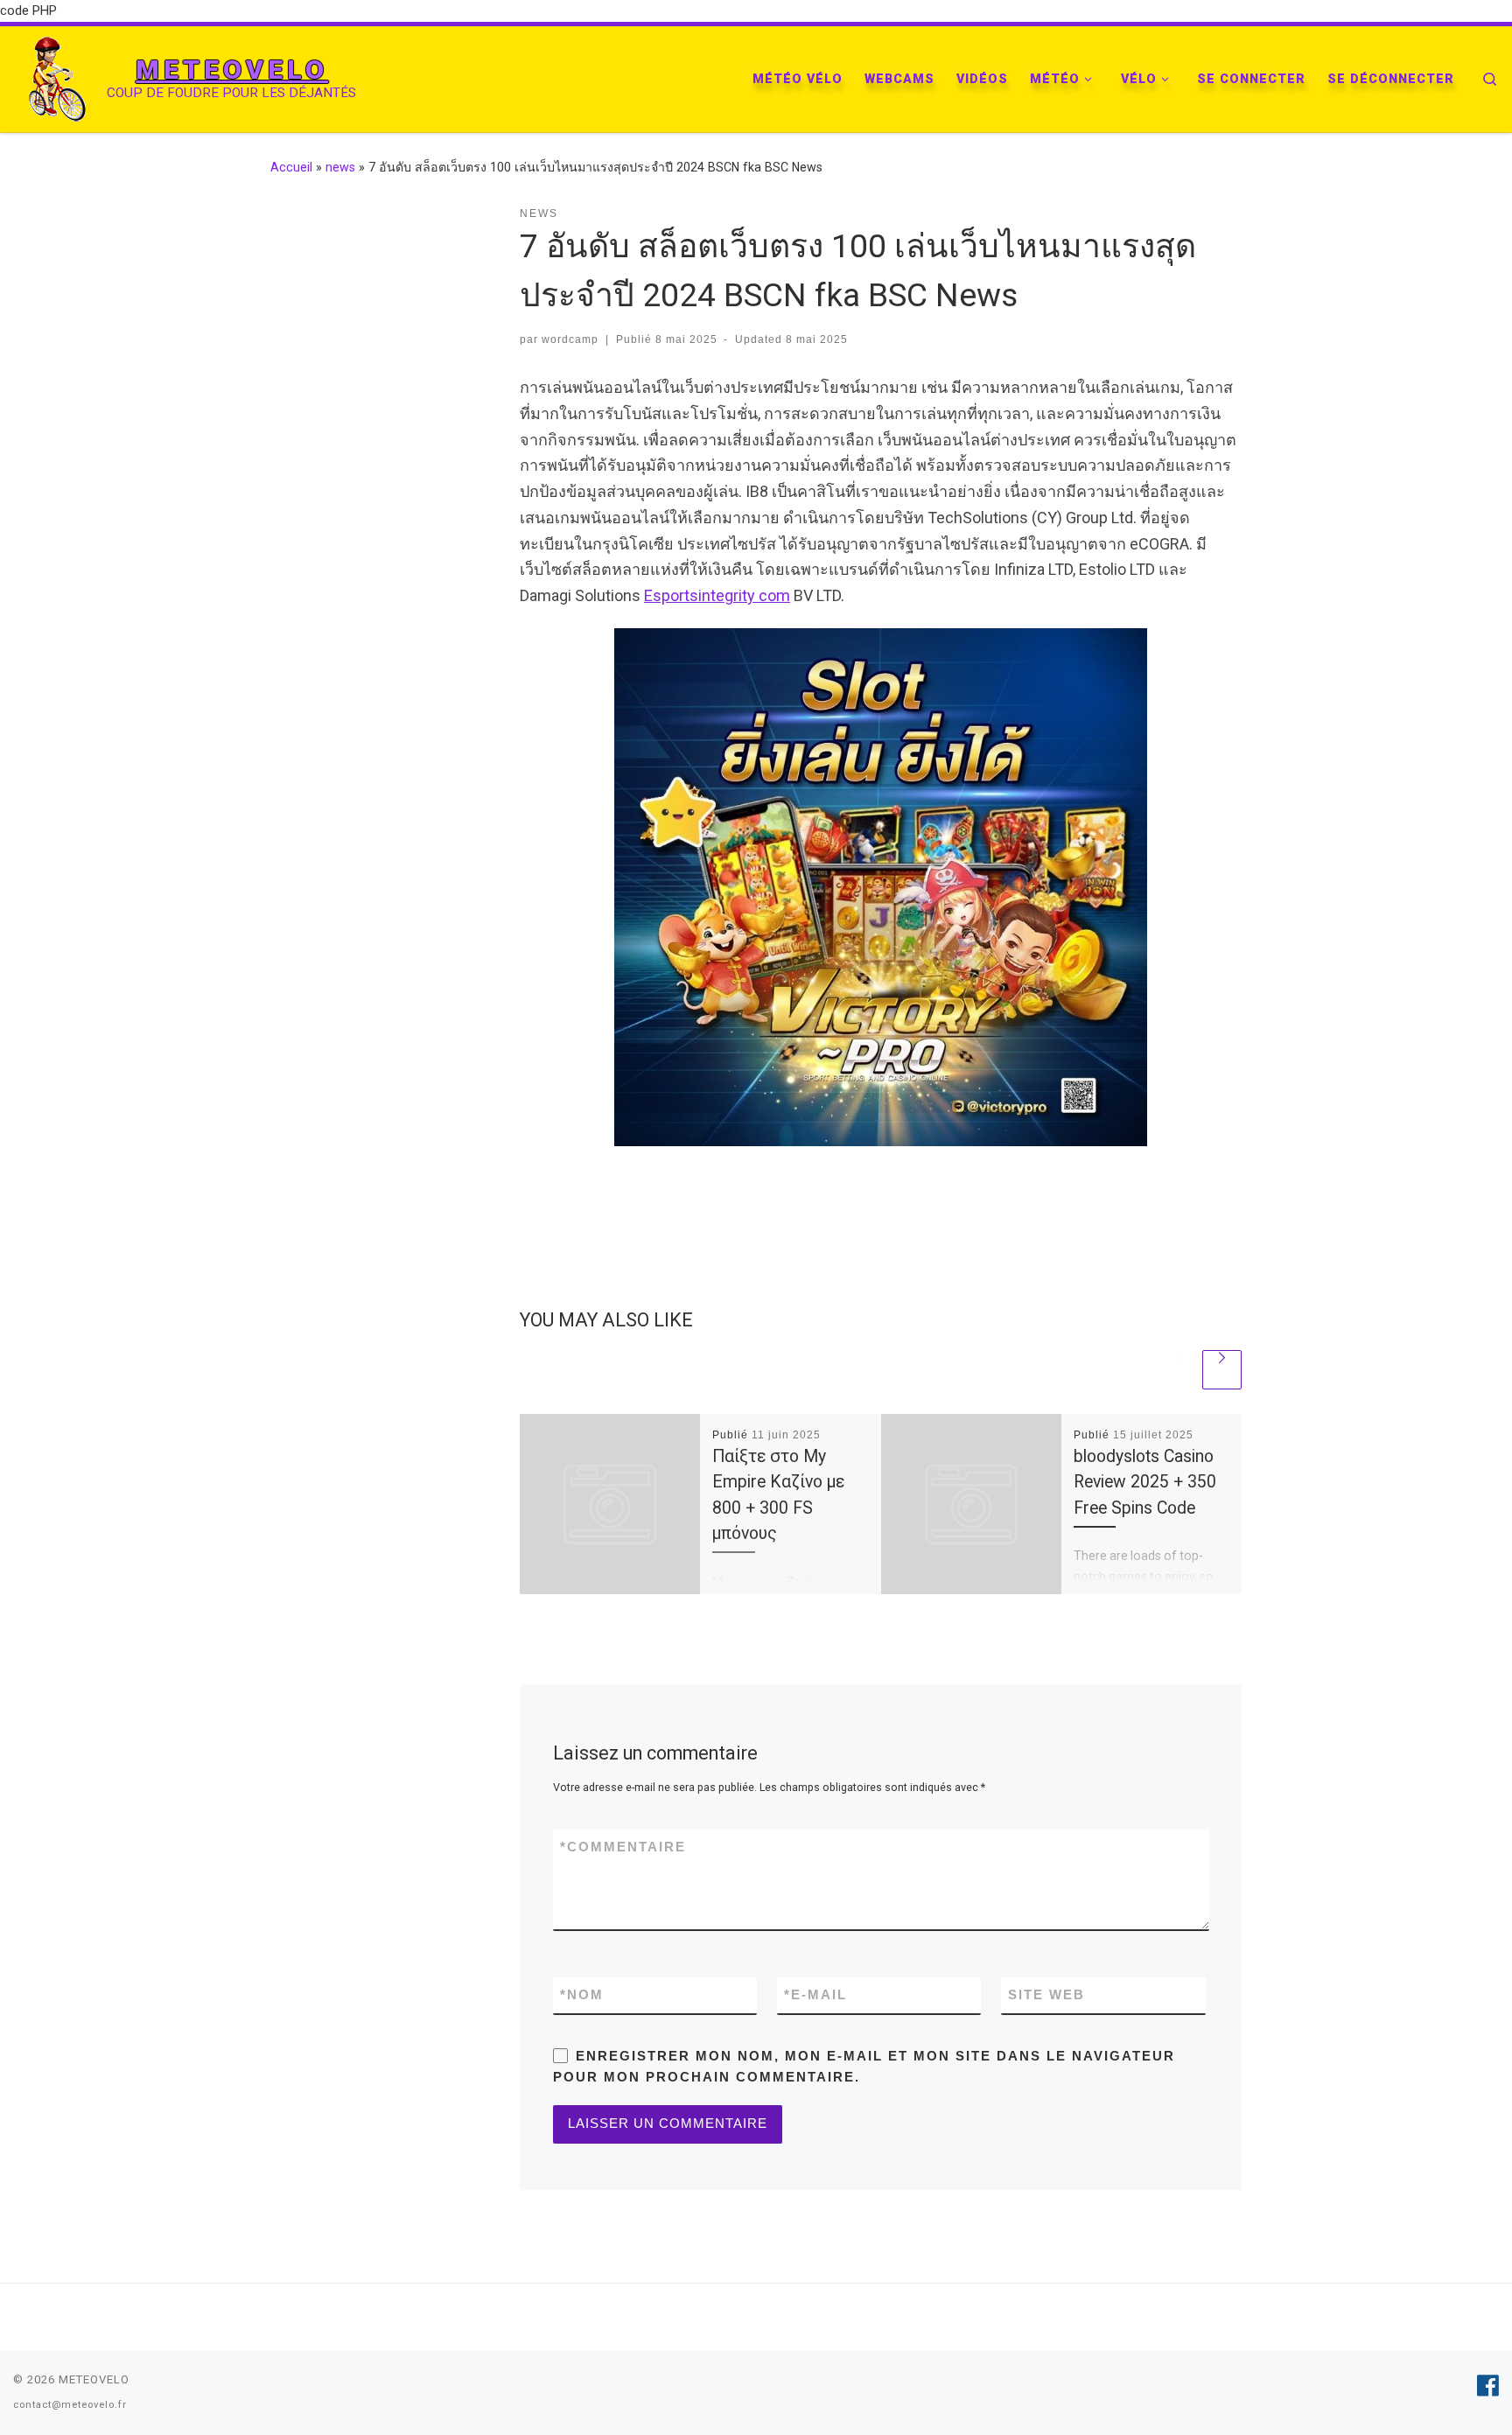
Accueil (291, 167)
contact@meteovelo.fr (70, 2405)
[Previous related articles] (1179, 1370)
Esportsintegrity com (717, 595)
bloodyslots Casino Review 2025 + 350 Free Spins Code (1145, 1482)
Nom (582, 1994)
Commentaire (623, 1847)
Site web (1046, 1994)
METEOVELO (94, 2379)
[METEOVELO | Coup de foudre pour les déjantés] (57, 77)
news (340, 167)
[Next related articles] (1222, 1370)
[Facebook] (1488, 2386)
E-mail (815, 1994)
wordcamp (570, 339)
